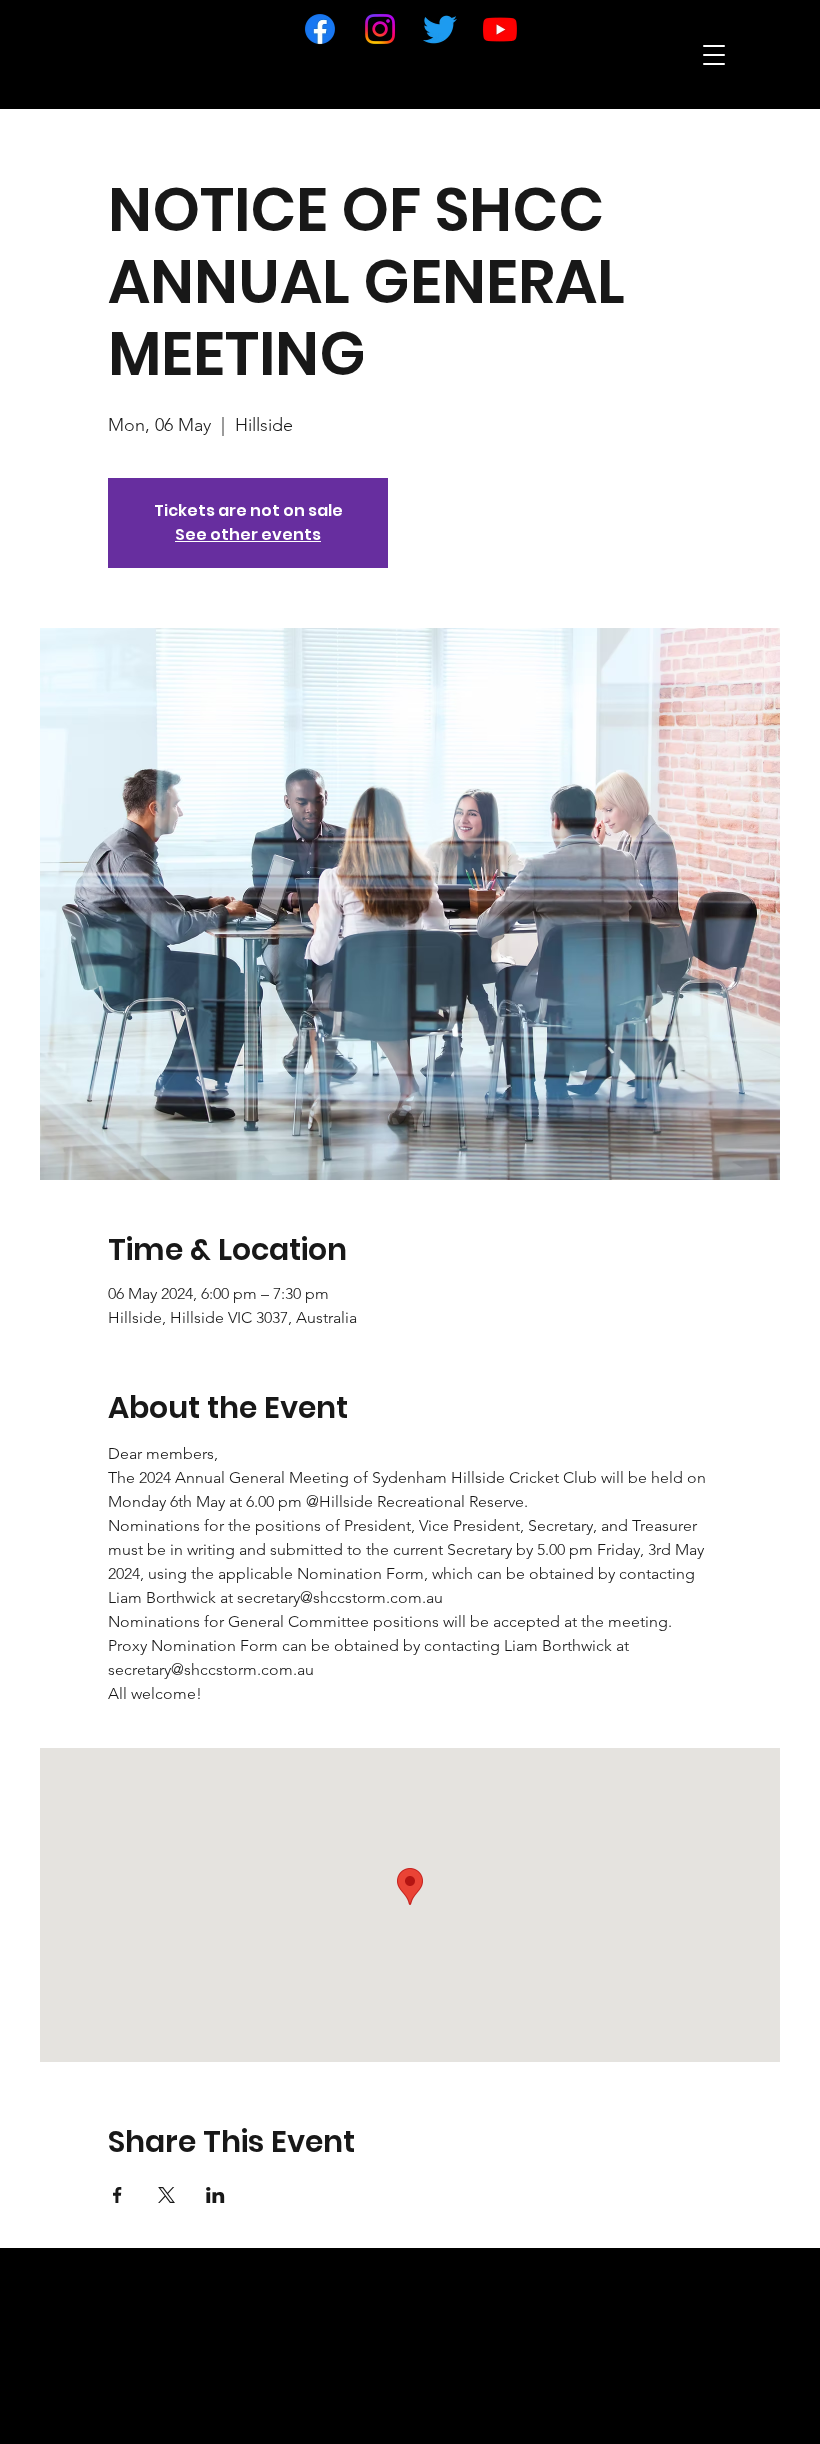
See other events (248, 534)
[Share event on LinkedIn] (215, 2195)
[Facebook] (320, 29)
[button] (714, 55)
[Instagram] (380, 29)
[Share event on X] (166, 2195)
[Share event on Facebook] (117, 2195)
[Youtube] (500, 29)
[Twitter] (440, 29)
